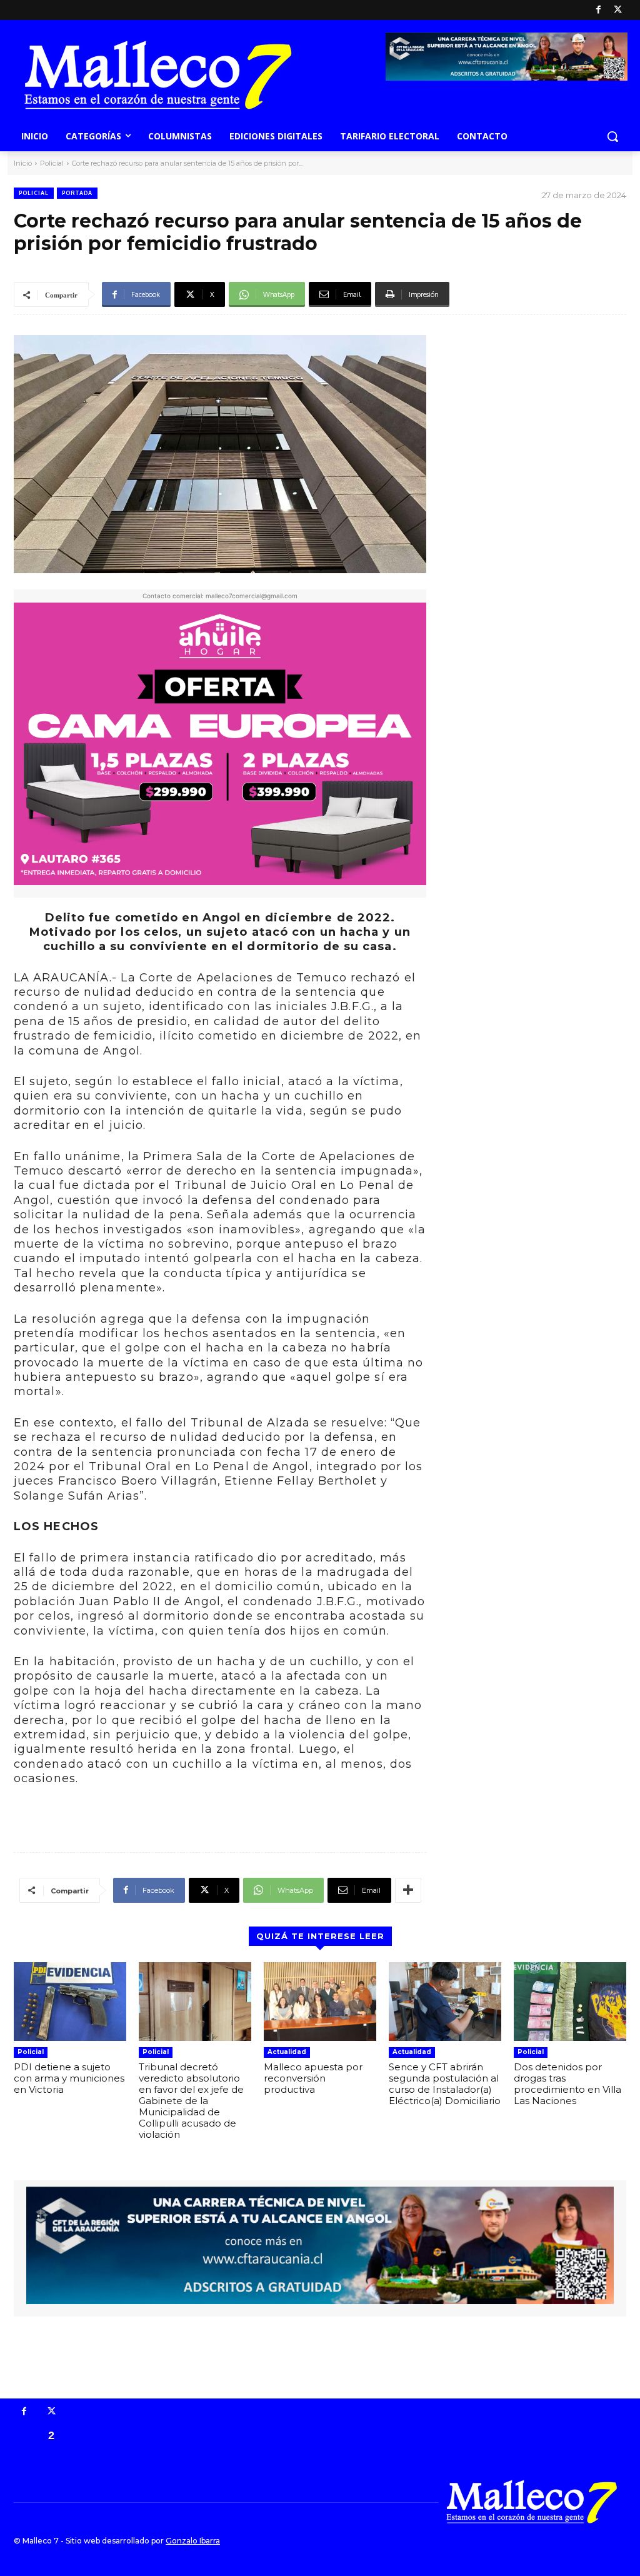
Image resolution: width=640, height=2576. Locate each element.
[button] (612, 136)
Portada (77, 193)
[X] (618, 10)
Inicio (23, 163)
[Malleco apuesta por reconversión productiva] (320, 2002)
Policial (52, 163)
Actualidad (287, 2052)
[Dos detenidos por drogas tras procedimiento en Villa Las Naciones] (570, 2002)
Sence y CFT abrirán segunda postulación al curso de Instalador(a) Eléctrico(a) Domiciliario (445, 2084)
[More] (408, 1890)
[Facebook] (598, 10)
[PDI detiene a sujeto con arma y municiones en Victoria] (70, 2002)
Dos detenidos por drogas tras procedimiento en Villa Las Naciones (567, 2084)
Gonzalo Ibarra (193, 2541)
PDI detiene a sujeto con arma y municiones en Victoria (69, 2078)
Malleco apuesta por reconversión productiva (313, 2078)
